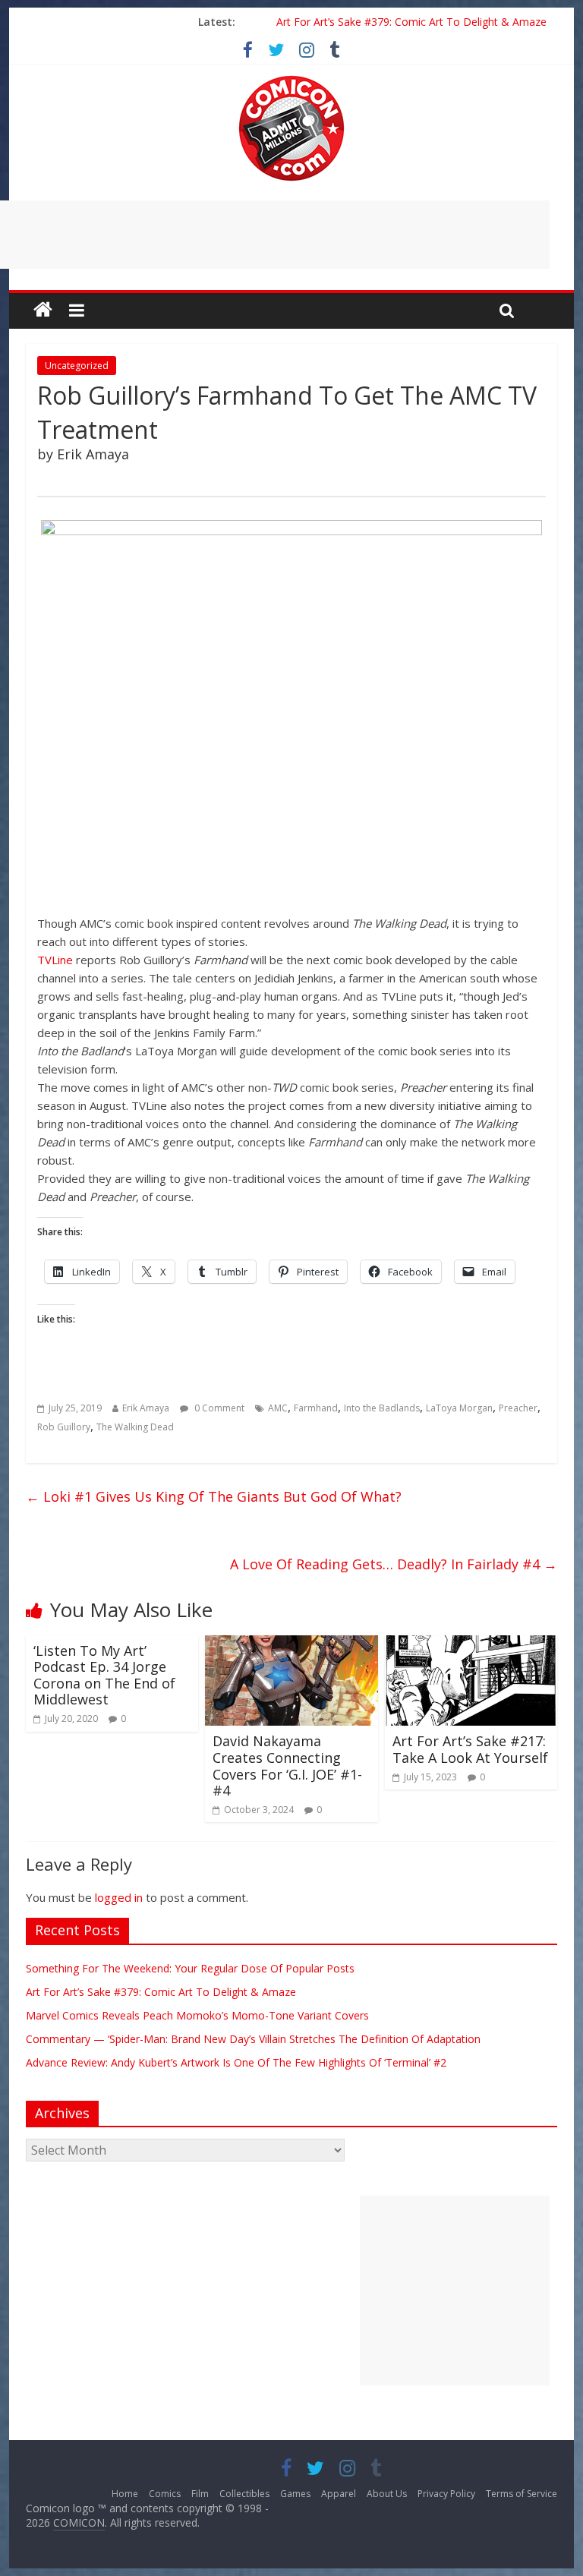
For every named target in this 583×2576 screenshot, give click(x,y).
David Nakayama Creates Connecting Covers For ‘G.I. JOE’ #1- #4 (287, 1766)
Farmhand (316, 1408)
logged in (119, 1897)
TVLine (55, 960)
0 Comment (218, 1408)
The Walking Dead (135, 1427)
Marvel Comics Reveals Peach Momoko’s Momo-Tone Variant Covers (197, 2015)
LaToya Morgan (459, 1408)
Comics (165, 2494)
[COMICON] (291, 80)
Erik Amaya (146, 1408)
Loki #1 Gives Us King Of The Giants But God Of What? (214, 1496)
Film (200, 2494)
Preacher (518, 1408)
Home (125, 2494)
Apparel (339, 2494)
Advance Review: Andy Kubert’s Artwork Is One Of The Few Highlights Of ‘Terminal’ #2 (236, 2062)
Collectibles (244, 2494)
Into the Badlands (382, 1408)
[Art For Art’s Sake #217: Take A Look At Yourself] (471, 1644)
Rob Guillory (64, 1427)
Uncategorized (77, 366)
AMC (278, 1408)
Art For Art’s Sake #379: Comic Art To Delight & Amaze (411, 22)
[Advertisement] (455, 2291)
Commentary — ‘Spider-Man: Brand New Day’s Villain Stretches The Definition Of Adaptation (253, 2039)
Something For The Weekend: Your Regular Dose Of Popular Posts (190, 1968)
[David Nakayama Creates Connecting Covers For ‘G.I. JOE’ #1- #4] (291, 1644)
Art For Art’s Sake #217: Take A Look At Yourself (470, 1749)
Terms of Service (522, 2494)
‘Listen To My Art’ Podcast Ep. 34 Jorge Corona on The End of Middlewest (104, 1675)
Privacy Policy (446, 2494)
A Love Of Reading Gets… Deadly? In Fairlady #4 (394, 1564)
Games (295, 2494)
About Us (387, 2494)
